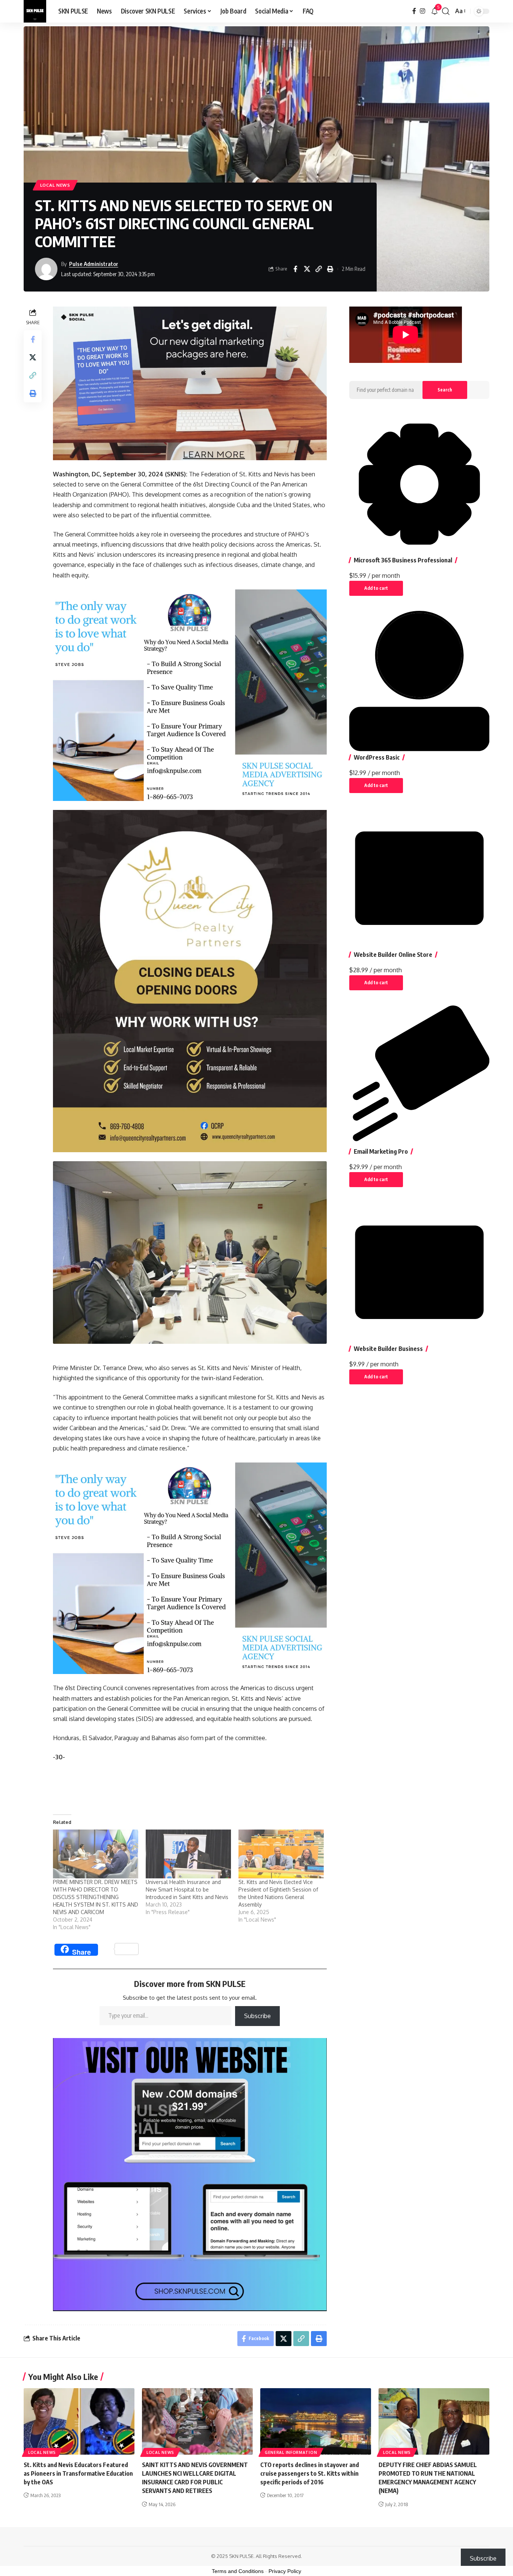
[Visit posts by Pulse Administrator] (46, 269)
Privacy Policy (285, 2571)
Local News (55, 185)
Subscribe (257, 2016)
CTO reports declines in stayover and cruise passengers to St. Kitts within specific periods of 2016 (310, 2473)
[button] (446, 11)
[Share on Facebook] (295, 269)
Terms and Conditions (238, 2571)
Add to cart (376, 588)
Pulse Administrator (94, 264)
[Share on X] (307, 269)
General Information (291, 2452)
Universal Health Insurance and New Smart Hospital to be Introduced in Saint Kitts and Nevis (187, 1889)
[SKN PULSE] (35, 11)
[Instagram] (422, 11)
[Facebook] (414, 11)
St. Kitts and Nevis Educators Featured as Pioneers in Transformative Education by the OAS (78, 2473)
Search (445, 390)
